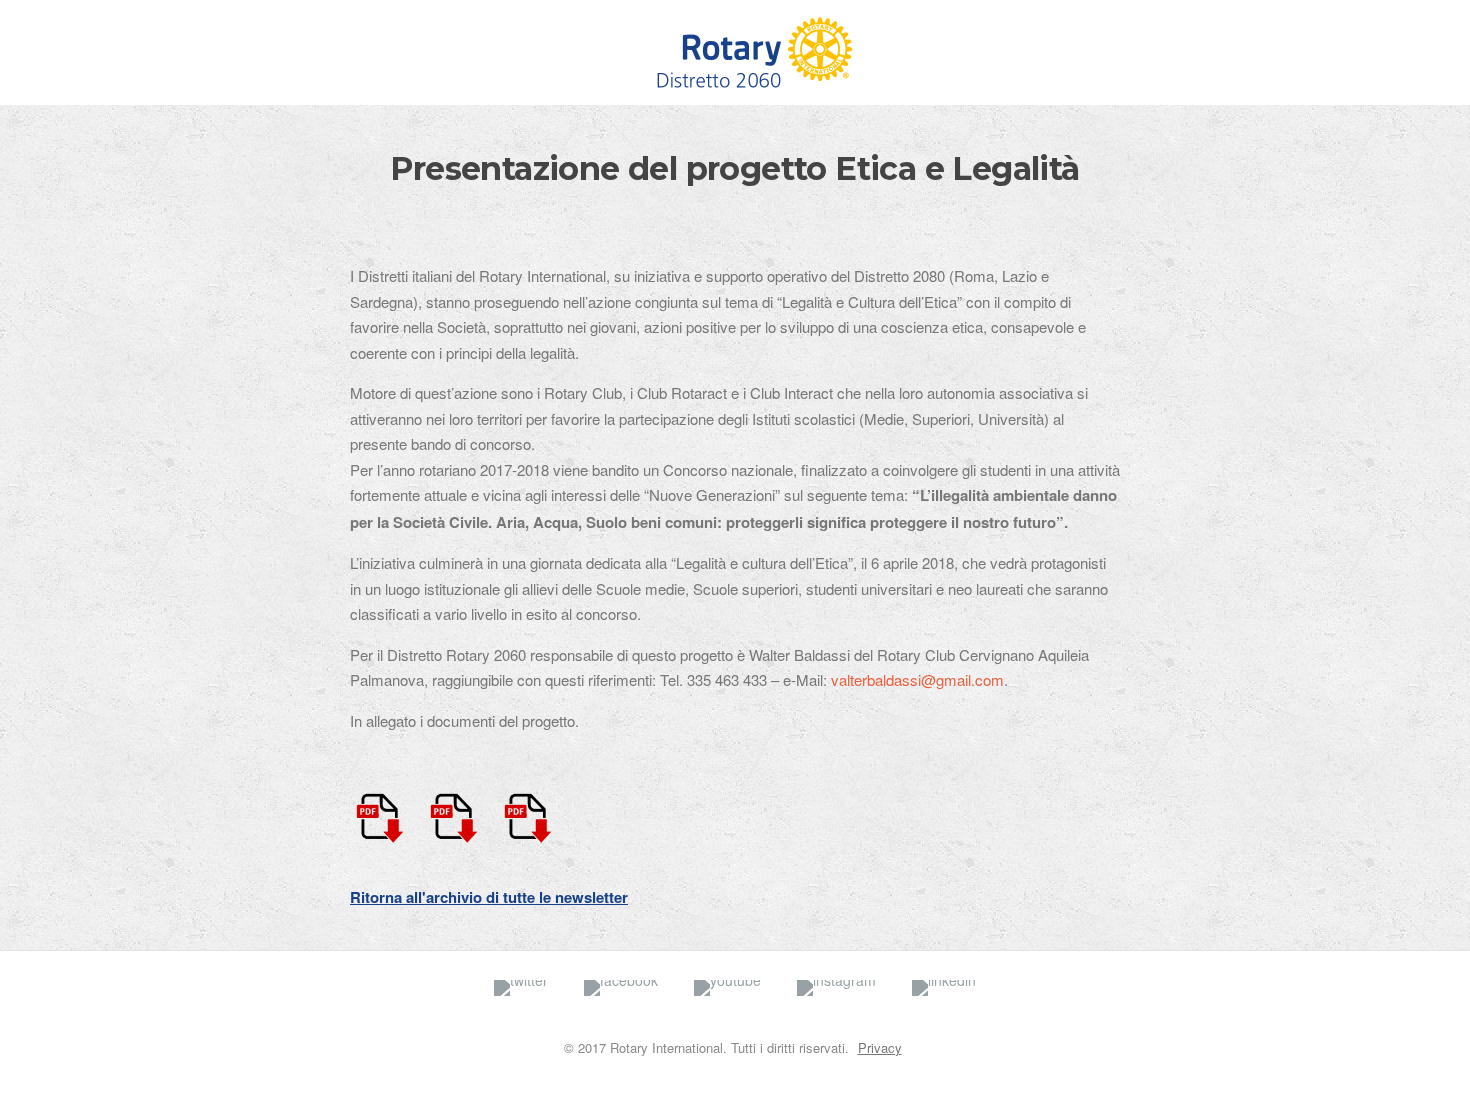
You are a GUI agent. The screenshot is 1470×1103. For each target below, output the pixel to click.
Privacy (880, 1047)
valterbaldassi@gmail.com (917, 679)
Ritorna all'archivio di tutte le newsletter (489, 897)
